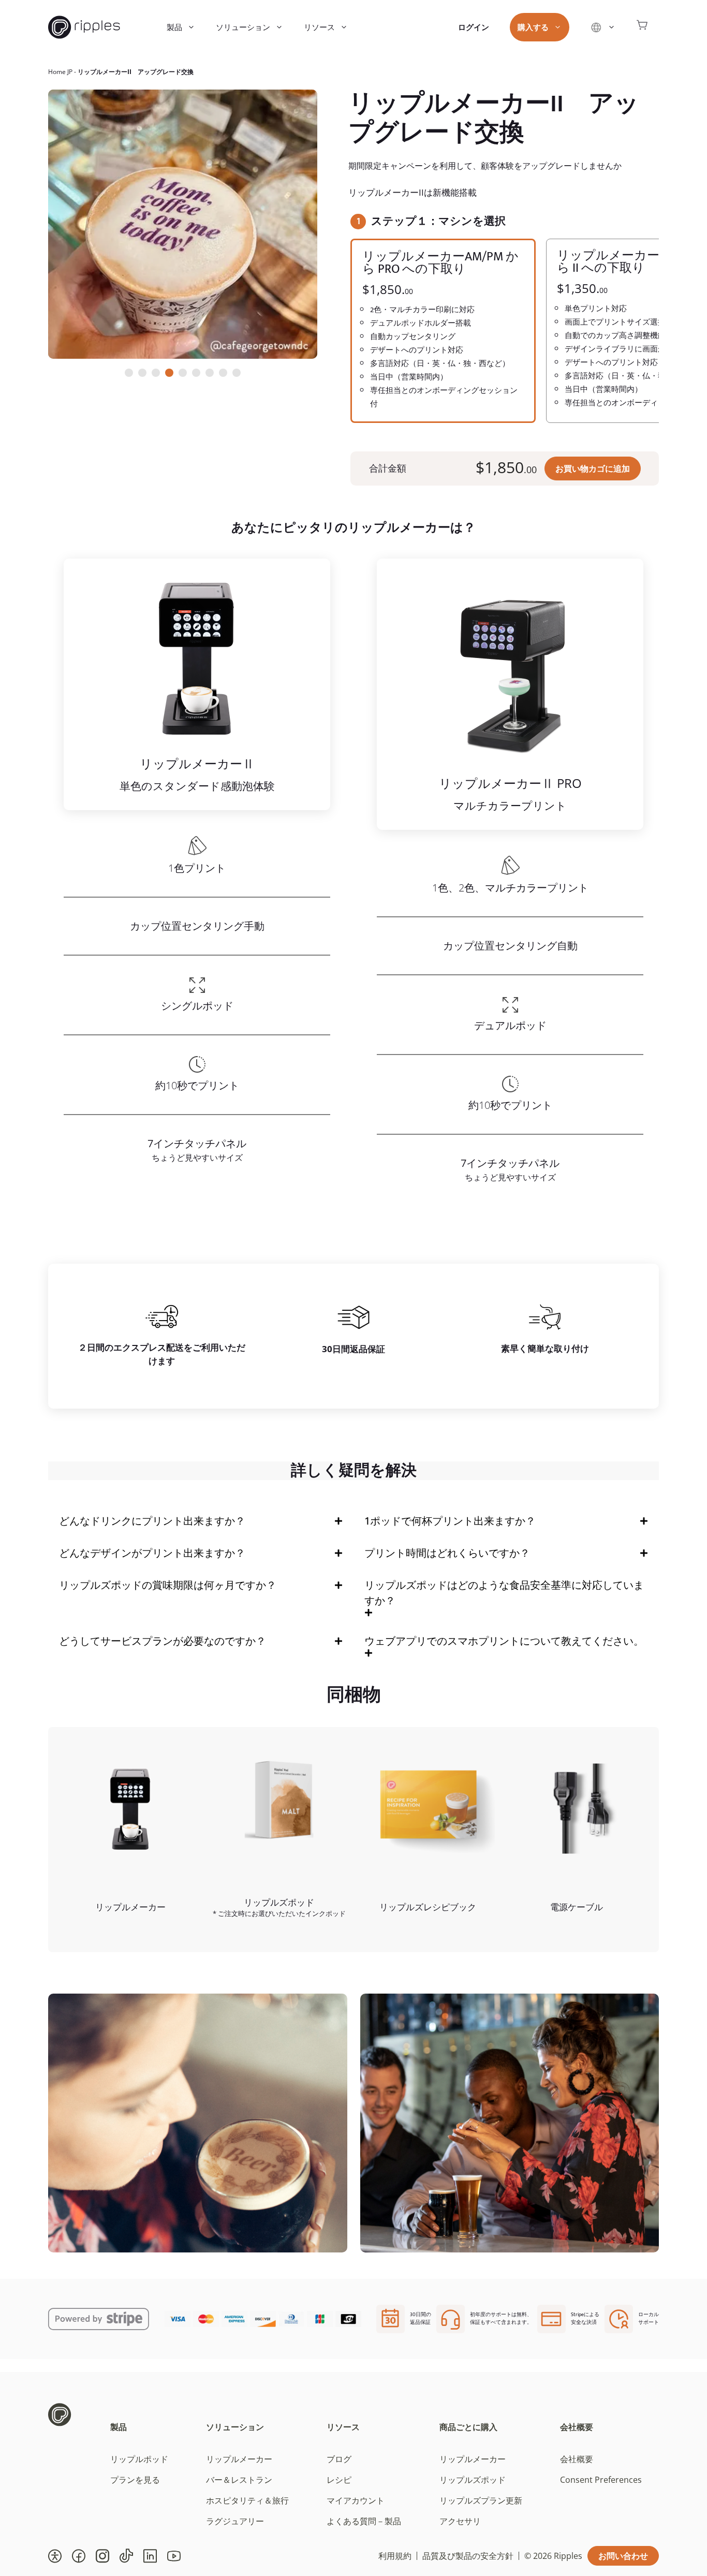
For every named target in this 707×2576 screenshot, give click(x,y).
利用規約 (395, 2556)
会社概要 (577, 2427)
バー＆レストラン (239, 2480)
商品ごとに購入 (468, 2427)
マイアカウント (356, 2500)
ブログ (339, 2459)
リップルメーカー (239, 2459)
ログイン (474, 27)
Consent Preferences (601, 2480)
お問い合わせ (623, 2556)
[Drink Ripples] (84, 27)
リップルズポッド (473, 2480)
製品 (174, 27)
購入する (533, 27)
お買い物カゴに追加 (593, 469)
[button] (55, 2556)
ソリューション (243, 27)
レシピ (339, 2480)
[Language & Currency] (603, 27)
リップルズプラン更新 (481, 2500)
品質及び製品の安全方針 (468, 2556)
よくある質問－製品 (364, 2521)
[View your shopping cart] (642, 27)
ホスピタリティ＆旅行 (247, 2500)
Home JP (60, 72)
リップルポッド (139, 2459)
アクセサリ (460, 2521)
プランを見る (135, 2480)
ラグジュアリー (235, 2521)
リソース (319, 27)
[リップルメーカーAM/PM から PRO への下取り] (443, 331)
